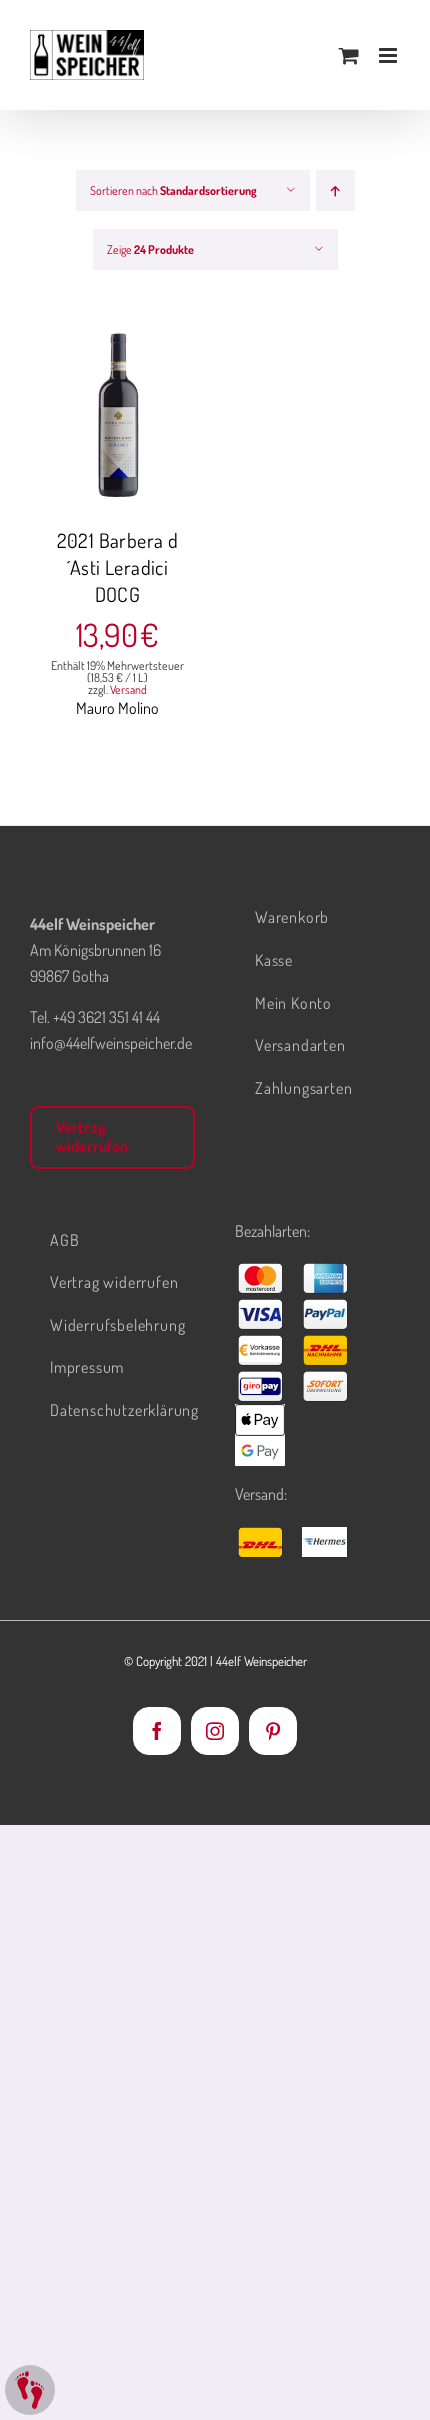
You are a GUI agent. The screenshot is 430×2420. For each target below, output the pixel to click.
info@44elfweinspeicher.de (111, 1043)
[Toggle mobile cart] (349, 55)
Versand (128, 689)
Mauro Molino (117, 708)
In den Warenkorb (117, 408)
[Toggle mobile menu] (389, 55)
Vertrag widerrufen (92, 1136)
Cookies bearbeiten (30, 2390)
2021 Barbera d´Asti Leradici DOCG (118, 567)
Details (132, 429)
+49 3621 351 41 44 (106, 1017)
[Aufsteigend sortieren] (335, 190)
